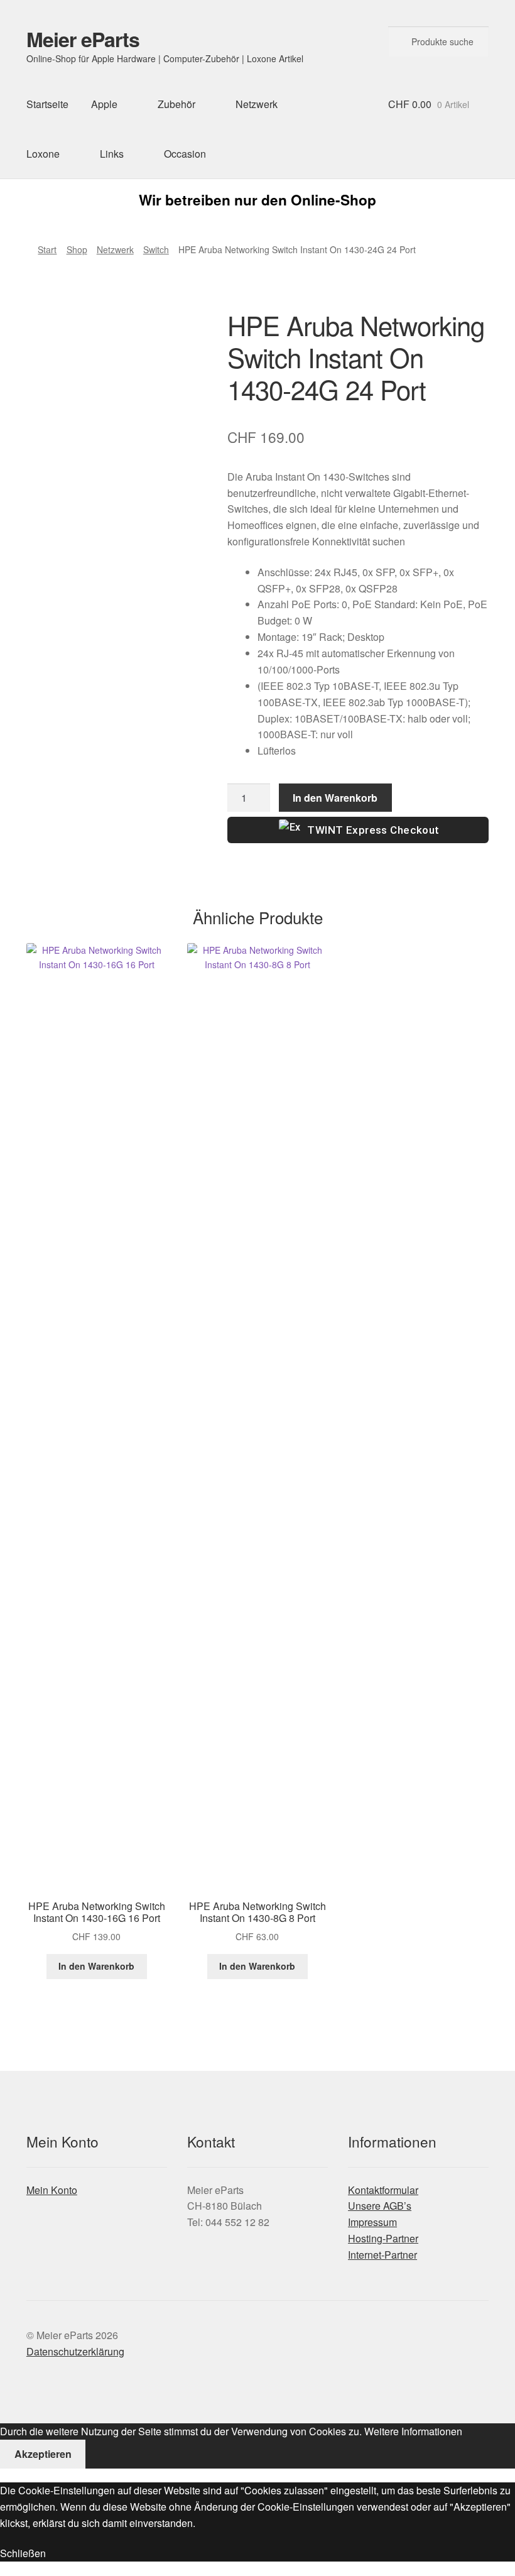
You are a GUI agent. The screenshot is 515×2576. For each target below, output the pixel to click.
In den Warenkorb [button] (96, 1966)
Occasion (185, 154)
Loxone (43, 154)
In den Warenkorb (335, 798)
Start (47, 249)
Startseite (47, 104)
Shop (77, 249)
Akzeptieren (43, 2454)
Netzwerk (257, 104)
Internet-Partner (382, 2255)
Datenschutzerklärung (75, 2351)
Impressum (372, 2222)
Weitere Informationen (413, 2431)
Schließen (23, 2553)
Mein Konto (52, 2190)
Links (112, 154)
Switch (156, 249)
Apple (104, 104)
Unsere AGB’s (380, 2206)
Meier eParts (83, 39)
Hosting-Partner (383, 2238)
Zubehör (176, 104)
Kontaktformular (383, 2190)
